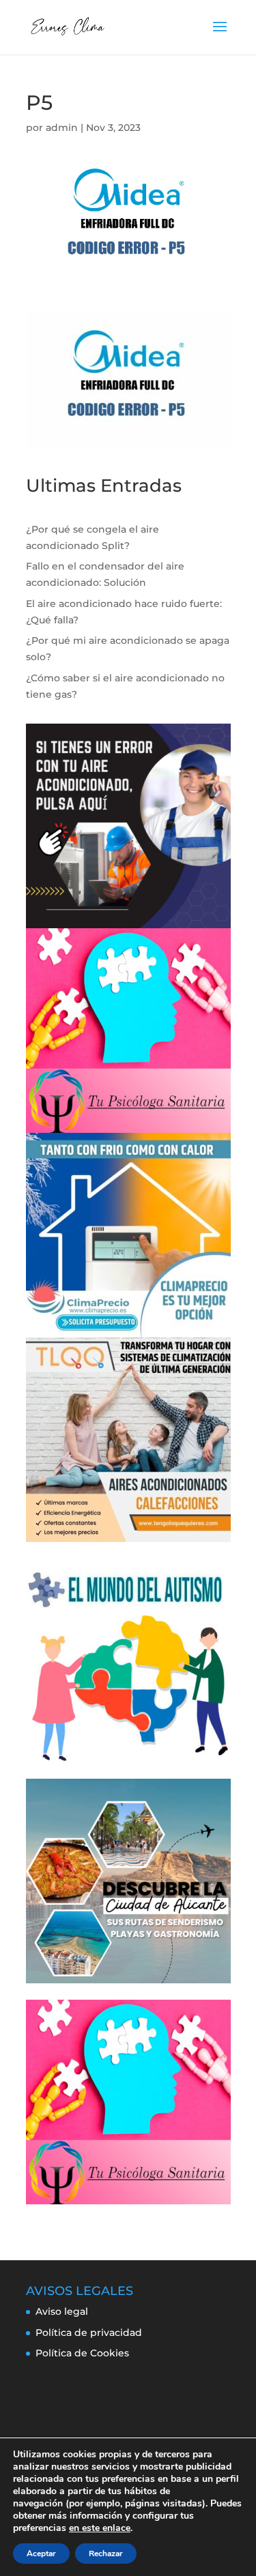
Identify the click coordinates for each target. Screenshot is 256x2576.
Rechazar (106, 2553)
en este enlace (100, 2528)
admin (62, 128)
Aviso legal (62, 2311)
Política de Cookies (82, 2353)
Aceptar (41, 2553)
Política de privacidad (89, 2333)
